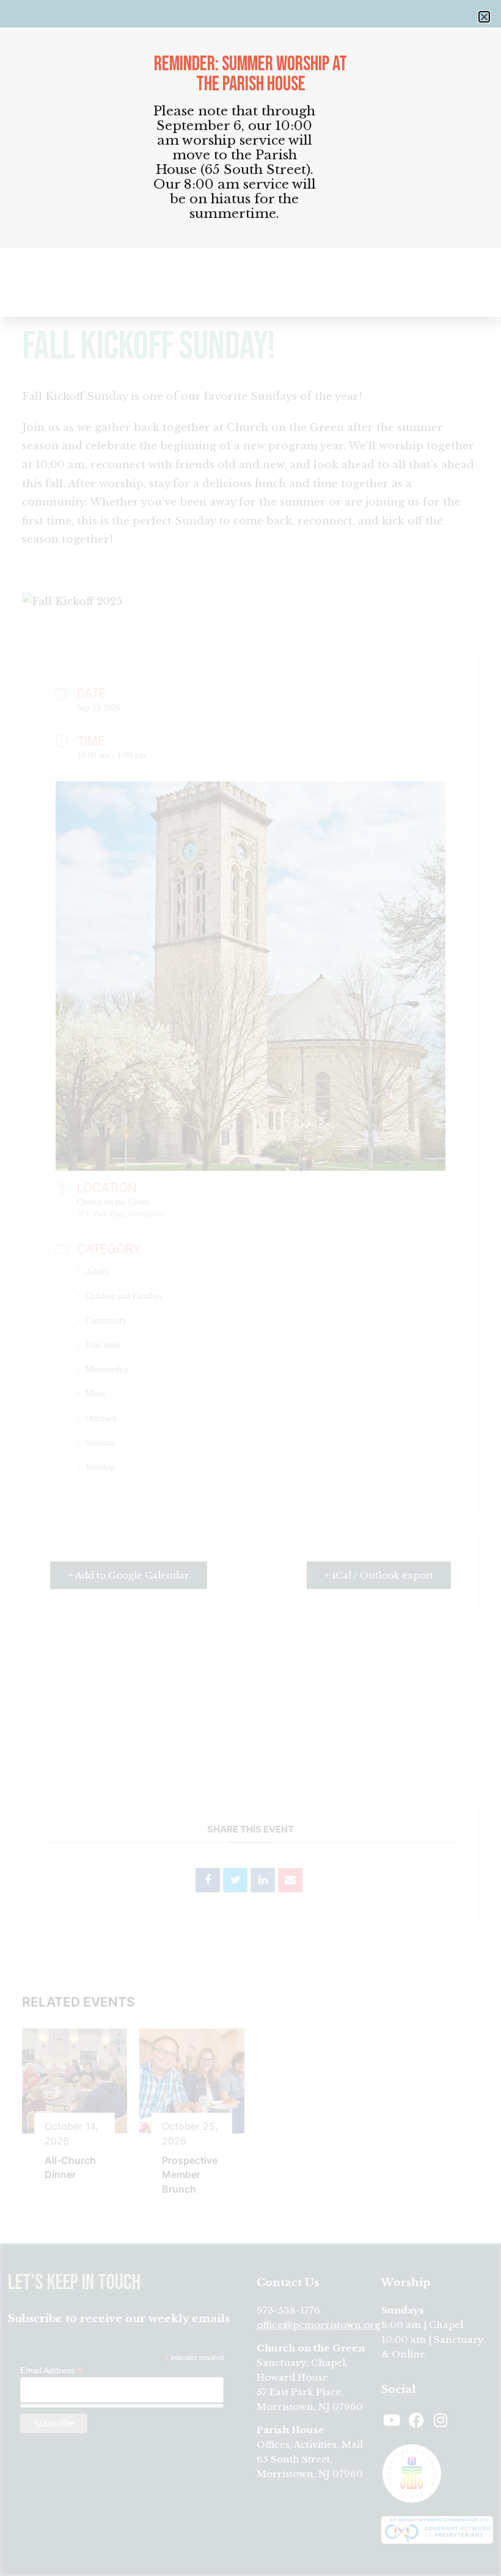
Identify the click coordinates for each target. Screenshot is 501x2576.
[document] (250, 1288)
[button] (484, 17)
